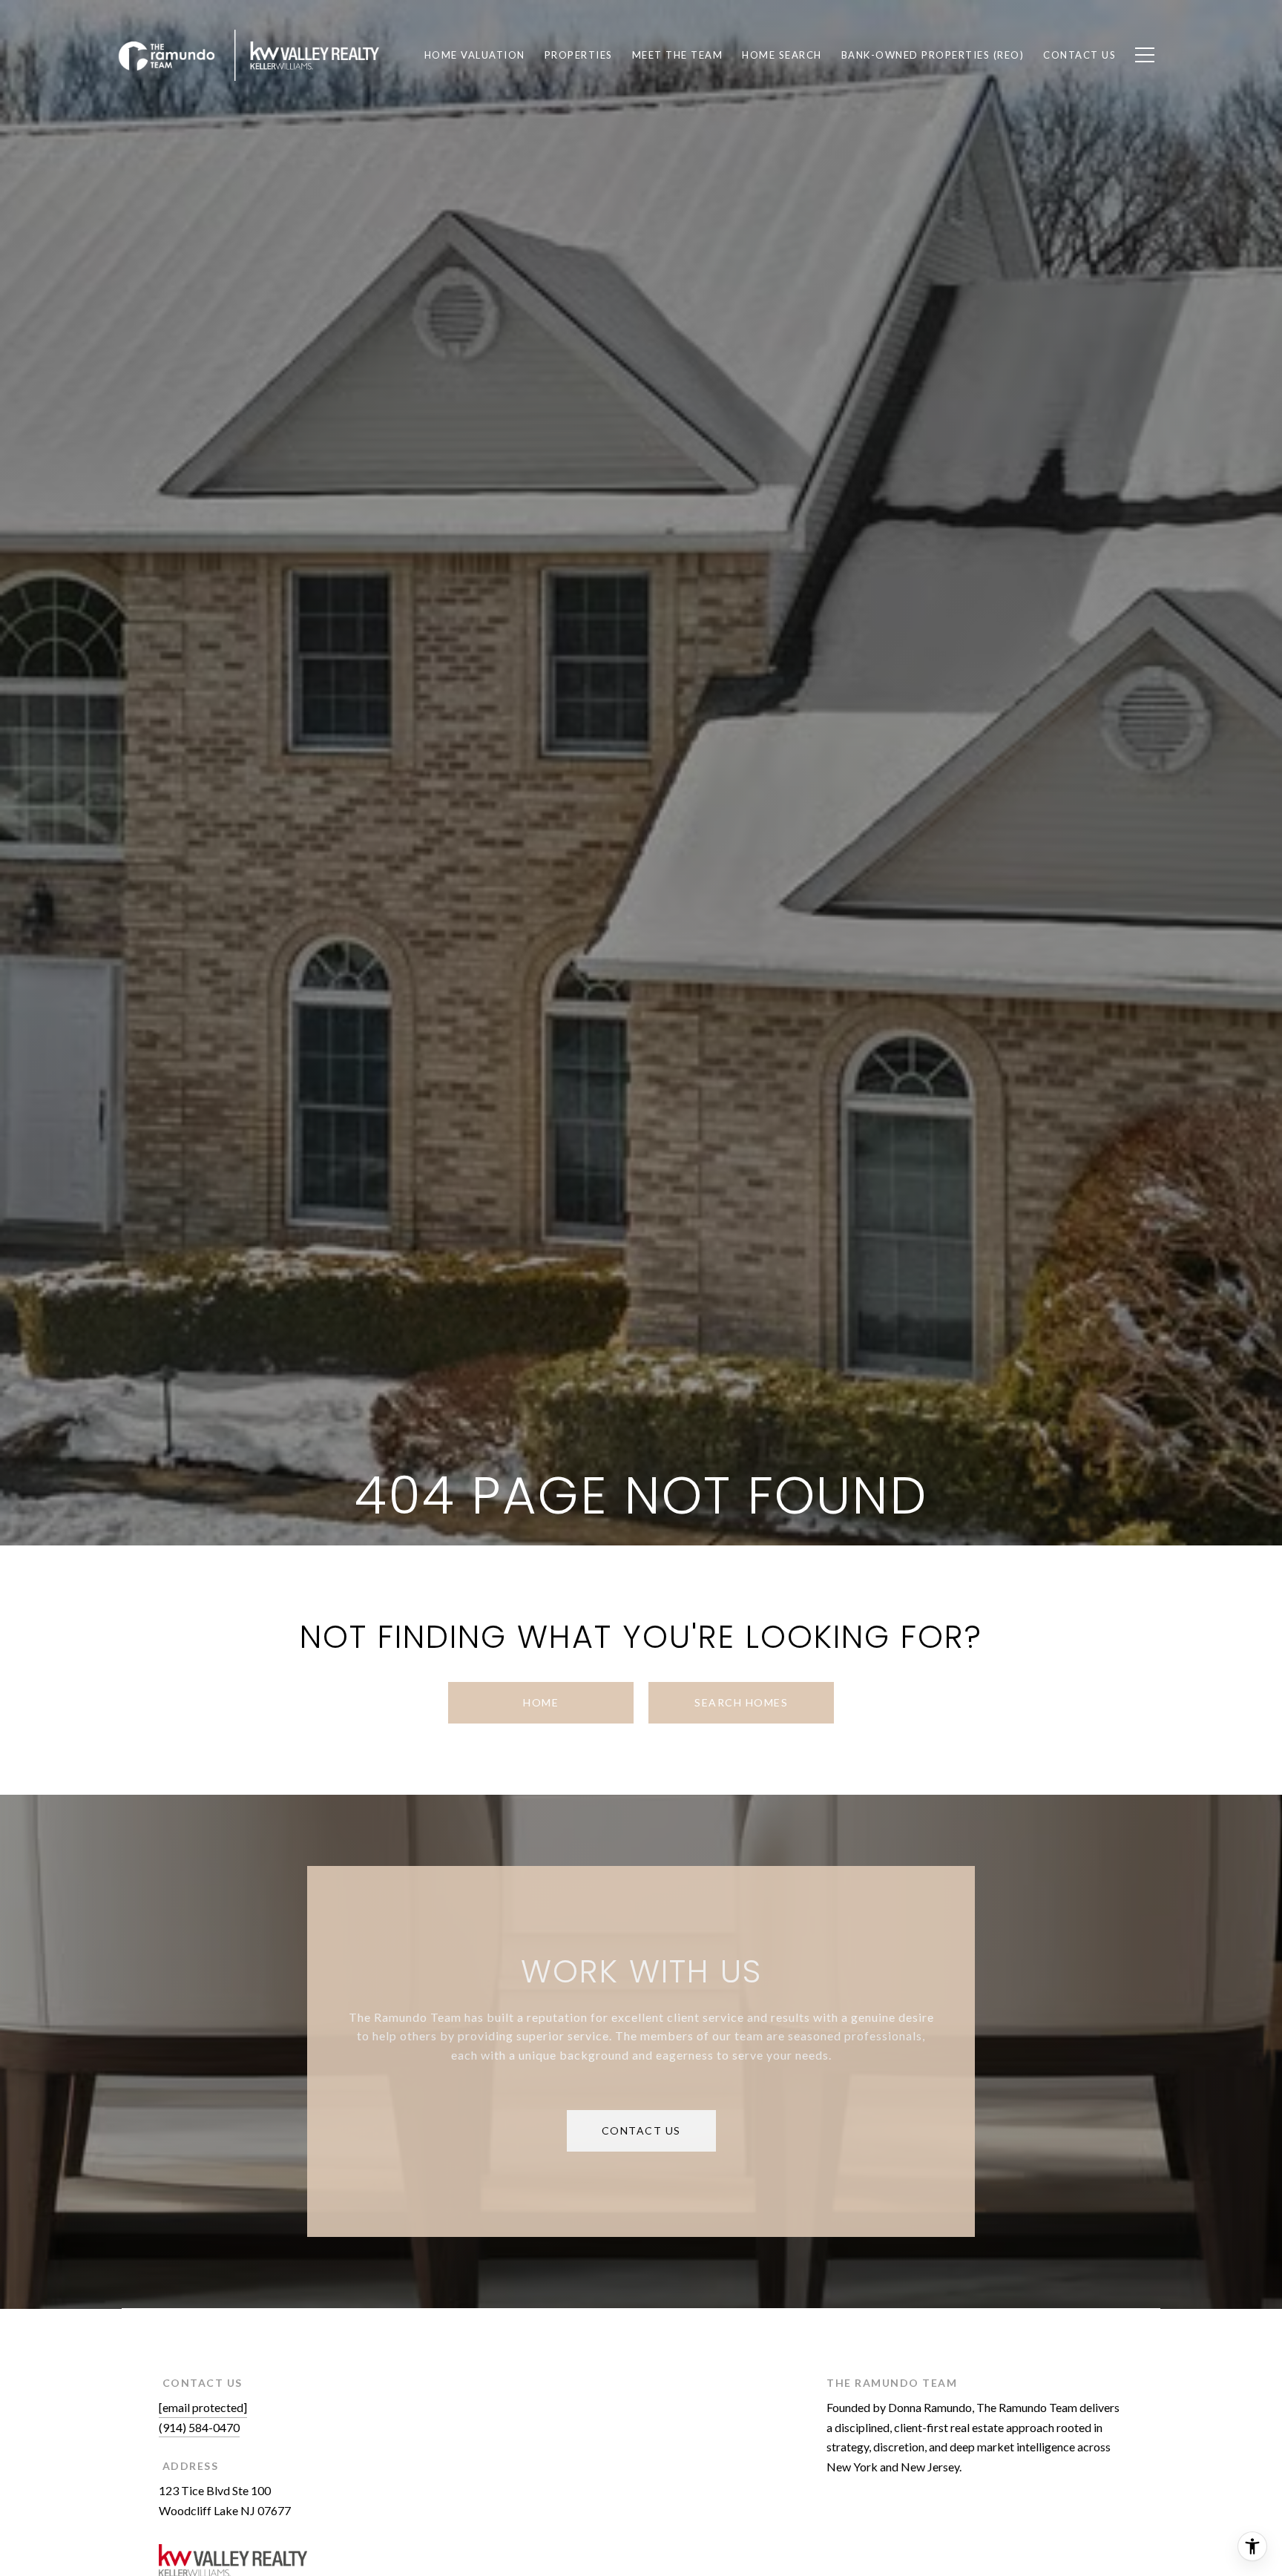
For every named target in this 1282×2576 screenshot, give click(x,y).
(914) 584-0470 (199, 2427)
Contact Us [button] (641, 2130)
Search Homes (741, 1702)
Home (541, 1702)
